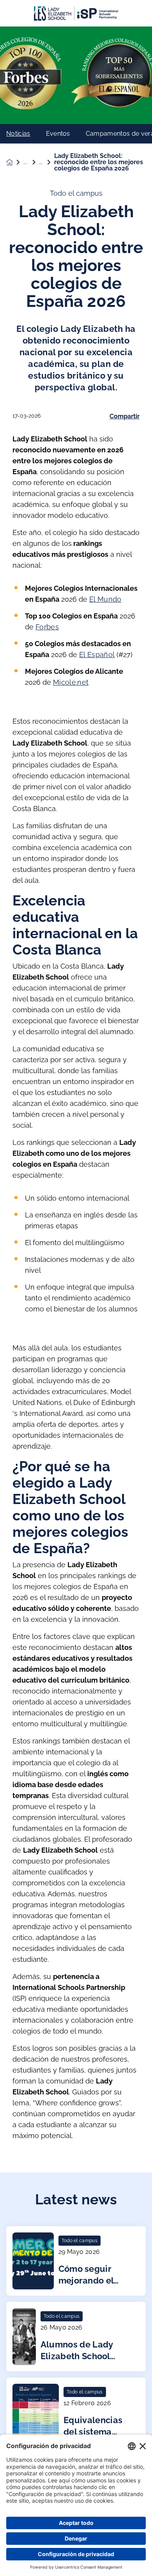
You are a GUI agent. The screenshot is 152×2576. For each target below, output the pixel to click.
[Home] (76, 13)
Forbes (47, 627)
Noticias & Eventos (31, 162)
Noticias (18, 134)
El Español (97, 655)
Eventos (58, 134)
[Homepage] (15, 162)
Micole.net (71, 682)
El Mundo (105, 599)
